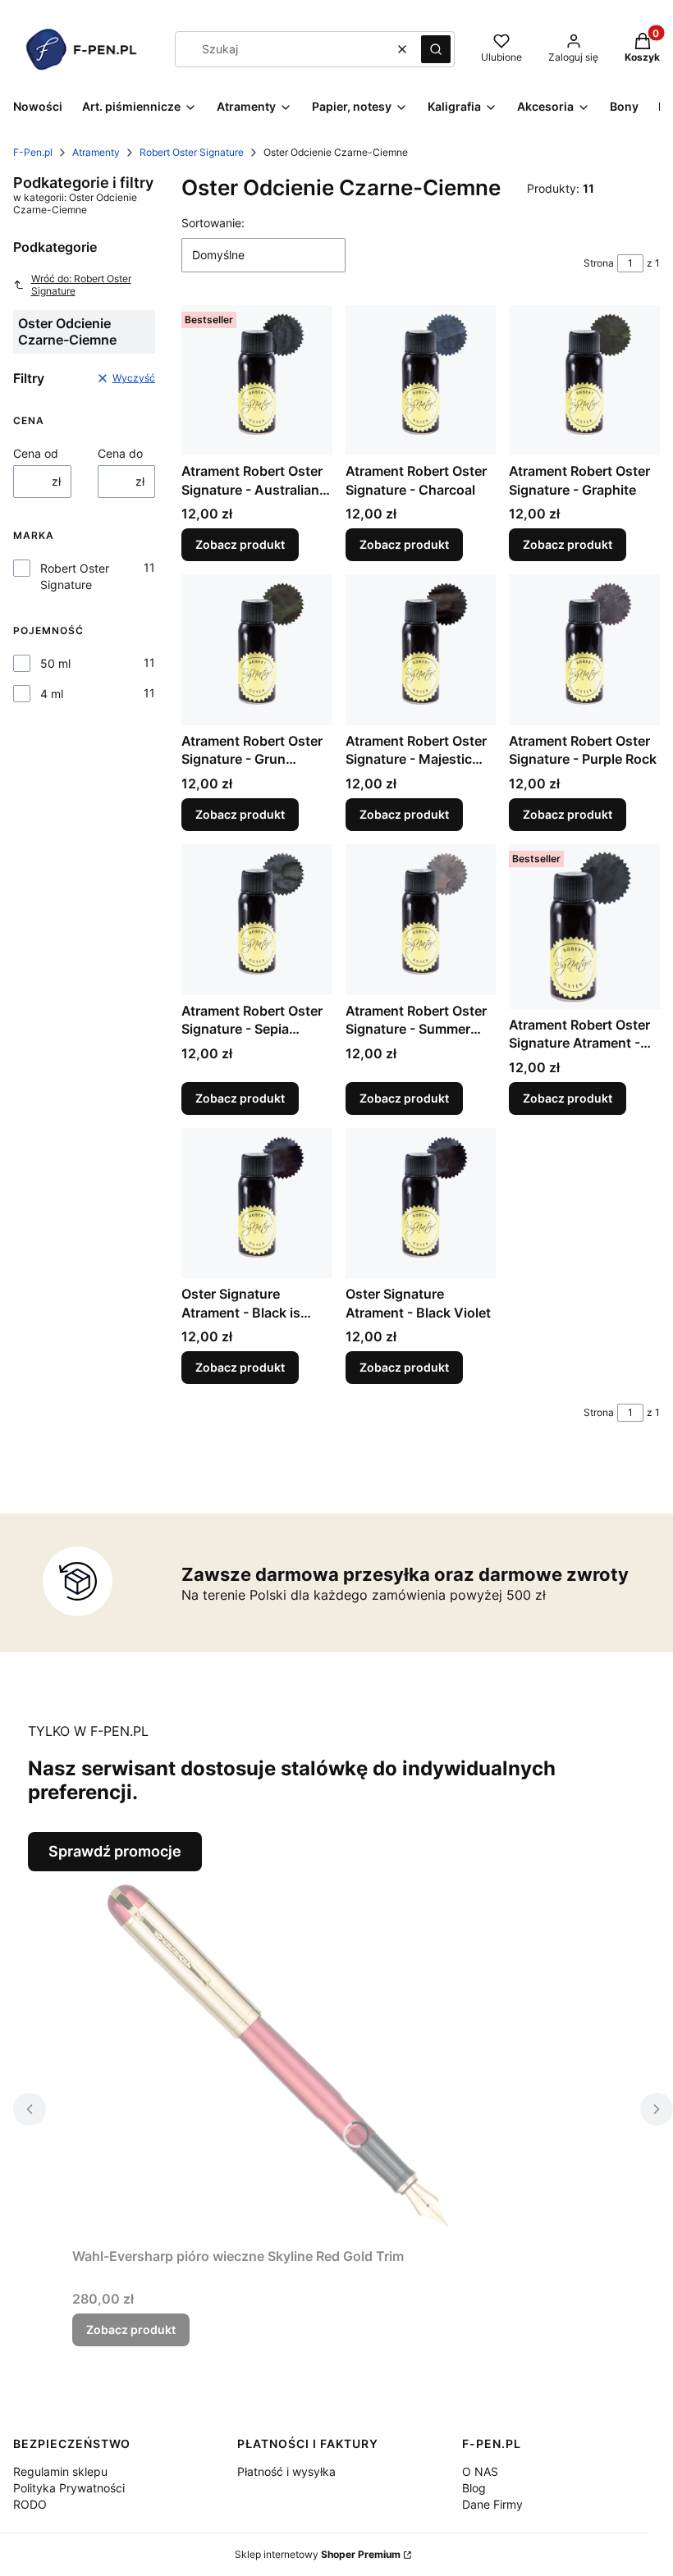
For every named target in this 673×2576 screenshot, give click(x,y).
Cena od (36, 453)
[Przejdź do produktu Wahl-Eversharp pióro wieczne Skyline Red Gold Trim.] (277, 2056)
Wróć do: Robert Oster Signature (81, 285)
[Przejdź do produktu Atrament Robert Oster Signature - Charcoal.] (421, 381)
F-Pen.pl (33, 152)
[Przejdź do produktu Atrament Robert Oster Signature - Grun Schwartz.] (257, 650)
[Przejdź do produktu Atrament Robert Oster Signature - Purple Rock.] (584, 650)
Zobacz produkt (240, 544)
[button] (436, 49)
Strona (599, 263)
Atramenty (96, 152)
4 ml (52, 694)
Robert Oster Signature (192, 152)
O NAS (480, 2471)
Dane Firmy (492, 2504)
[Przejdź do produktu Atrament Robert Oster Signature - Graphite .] (584, 381)
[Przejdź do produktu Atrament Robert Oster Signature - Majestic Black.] (421, 650)
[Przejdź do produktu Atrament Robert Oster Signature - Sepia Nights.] (257, 920)
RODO (30, 2504)
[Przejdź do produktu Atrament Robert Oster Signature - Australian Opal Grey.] (257, 381)
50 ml (55, 663)
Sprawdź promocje (115, 1851)
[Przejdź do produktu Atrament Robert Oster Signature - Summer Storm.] (421, 920)
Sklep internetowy (318, 2554)
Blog (474, 2488)
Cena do (120, 453)
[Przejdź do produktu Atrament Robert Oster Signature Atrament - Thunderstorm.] (584, 927)
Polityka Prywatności (69, 2488)
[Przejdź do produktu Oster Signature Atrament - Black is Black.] (257, 1204)
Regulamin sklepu (60, 2471)
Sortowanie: (213, 223)
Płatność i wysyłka (286, 2471)
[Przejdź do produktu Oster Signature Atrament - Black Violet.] (421, 1204)
